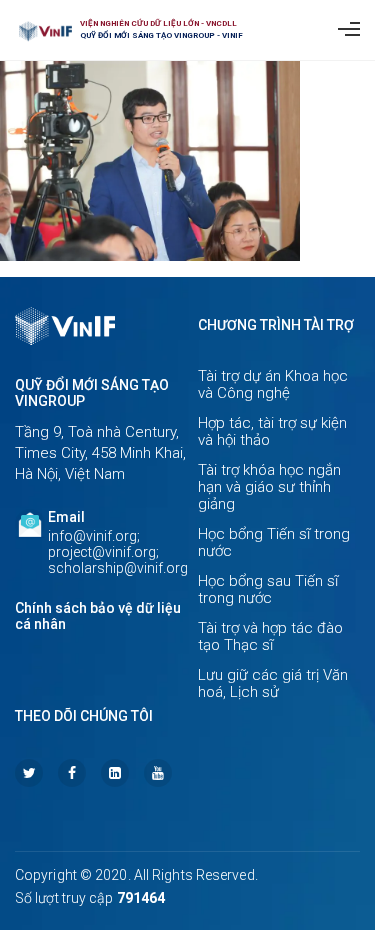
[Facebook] (72, 773)
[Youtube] (158, 773)
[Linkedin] (115, 773)
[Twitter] (29, 773)
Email (66, 517)
